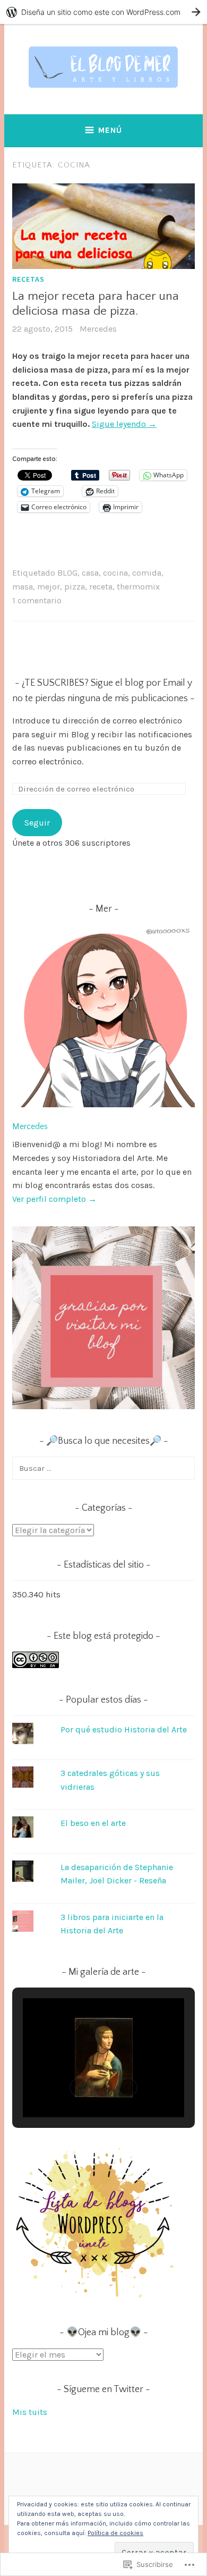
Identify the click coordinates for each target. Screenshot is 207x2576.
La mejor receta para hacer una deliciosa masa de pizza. (96, 304)
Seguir (37, 823)
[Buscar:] (103, 1468)
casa (90, 573)
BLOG (67, 573)
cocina (115, 573)
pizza (75, 587)
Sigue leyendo (124, 424)
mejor (49, 587)
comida (147, 573)
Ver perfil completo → (54, 1199)
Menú (110, 130)
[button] (79, 2087)
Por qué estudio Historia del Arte (124, 1729)
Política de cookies (115, 2533)
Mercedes (98, 329)
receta (101, 587)
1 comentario (37, 600)
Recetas (28, 279)
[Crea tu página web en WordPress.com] (103, 12)
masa (23, 587)
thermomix (138, 587)
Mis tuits (30, 2412)
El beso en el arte (93, 1823)
